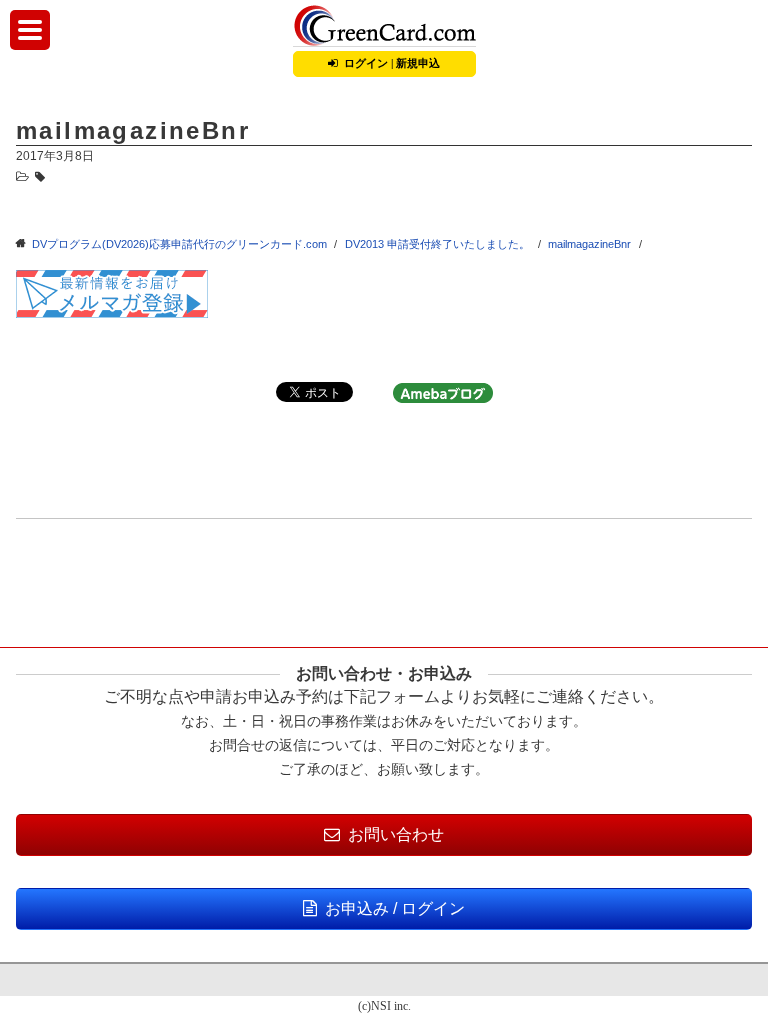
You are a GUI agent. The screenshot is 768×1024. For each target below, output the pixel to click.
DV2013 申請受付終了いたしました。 (437, 244)
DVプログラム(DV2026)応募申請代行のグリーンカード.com (179, 244)
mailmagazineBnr (589, 244)
